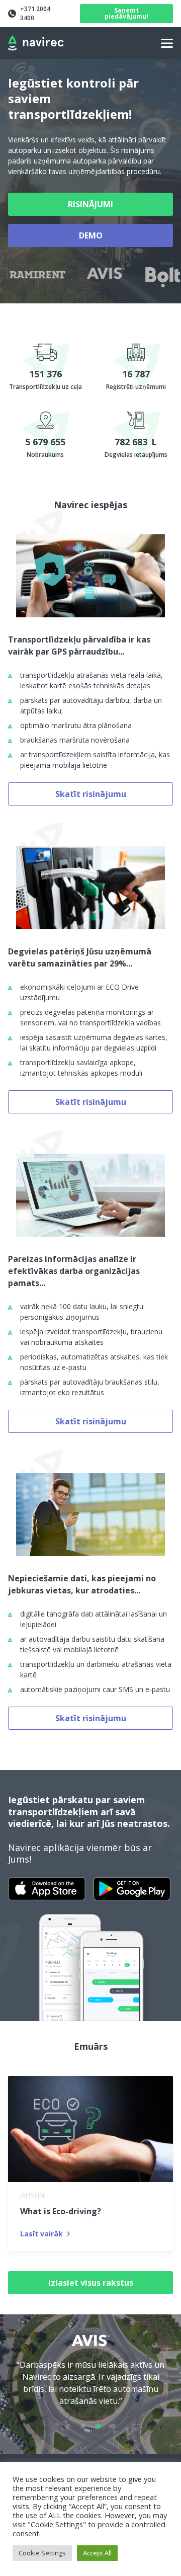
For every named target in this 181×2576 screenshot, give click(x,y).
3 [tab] (98, 2427)
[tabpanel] (90, 2377)
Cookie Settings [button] (42, 2553)
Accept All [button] (97, 2553)
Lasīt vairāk (41, 2234)
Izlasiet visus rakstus (91, 2283)
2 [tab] (83, 2427)
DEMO (91, 235)
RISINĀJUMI (90, 204)
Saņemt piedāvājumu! (126, 13)
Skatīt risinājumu (91, 794)
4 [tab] (113, 2427)
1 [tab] (68, 2427)
